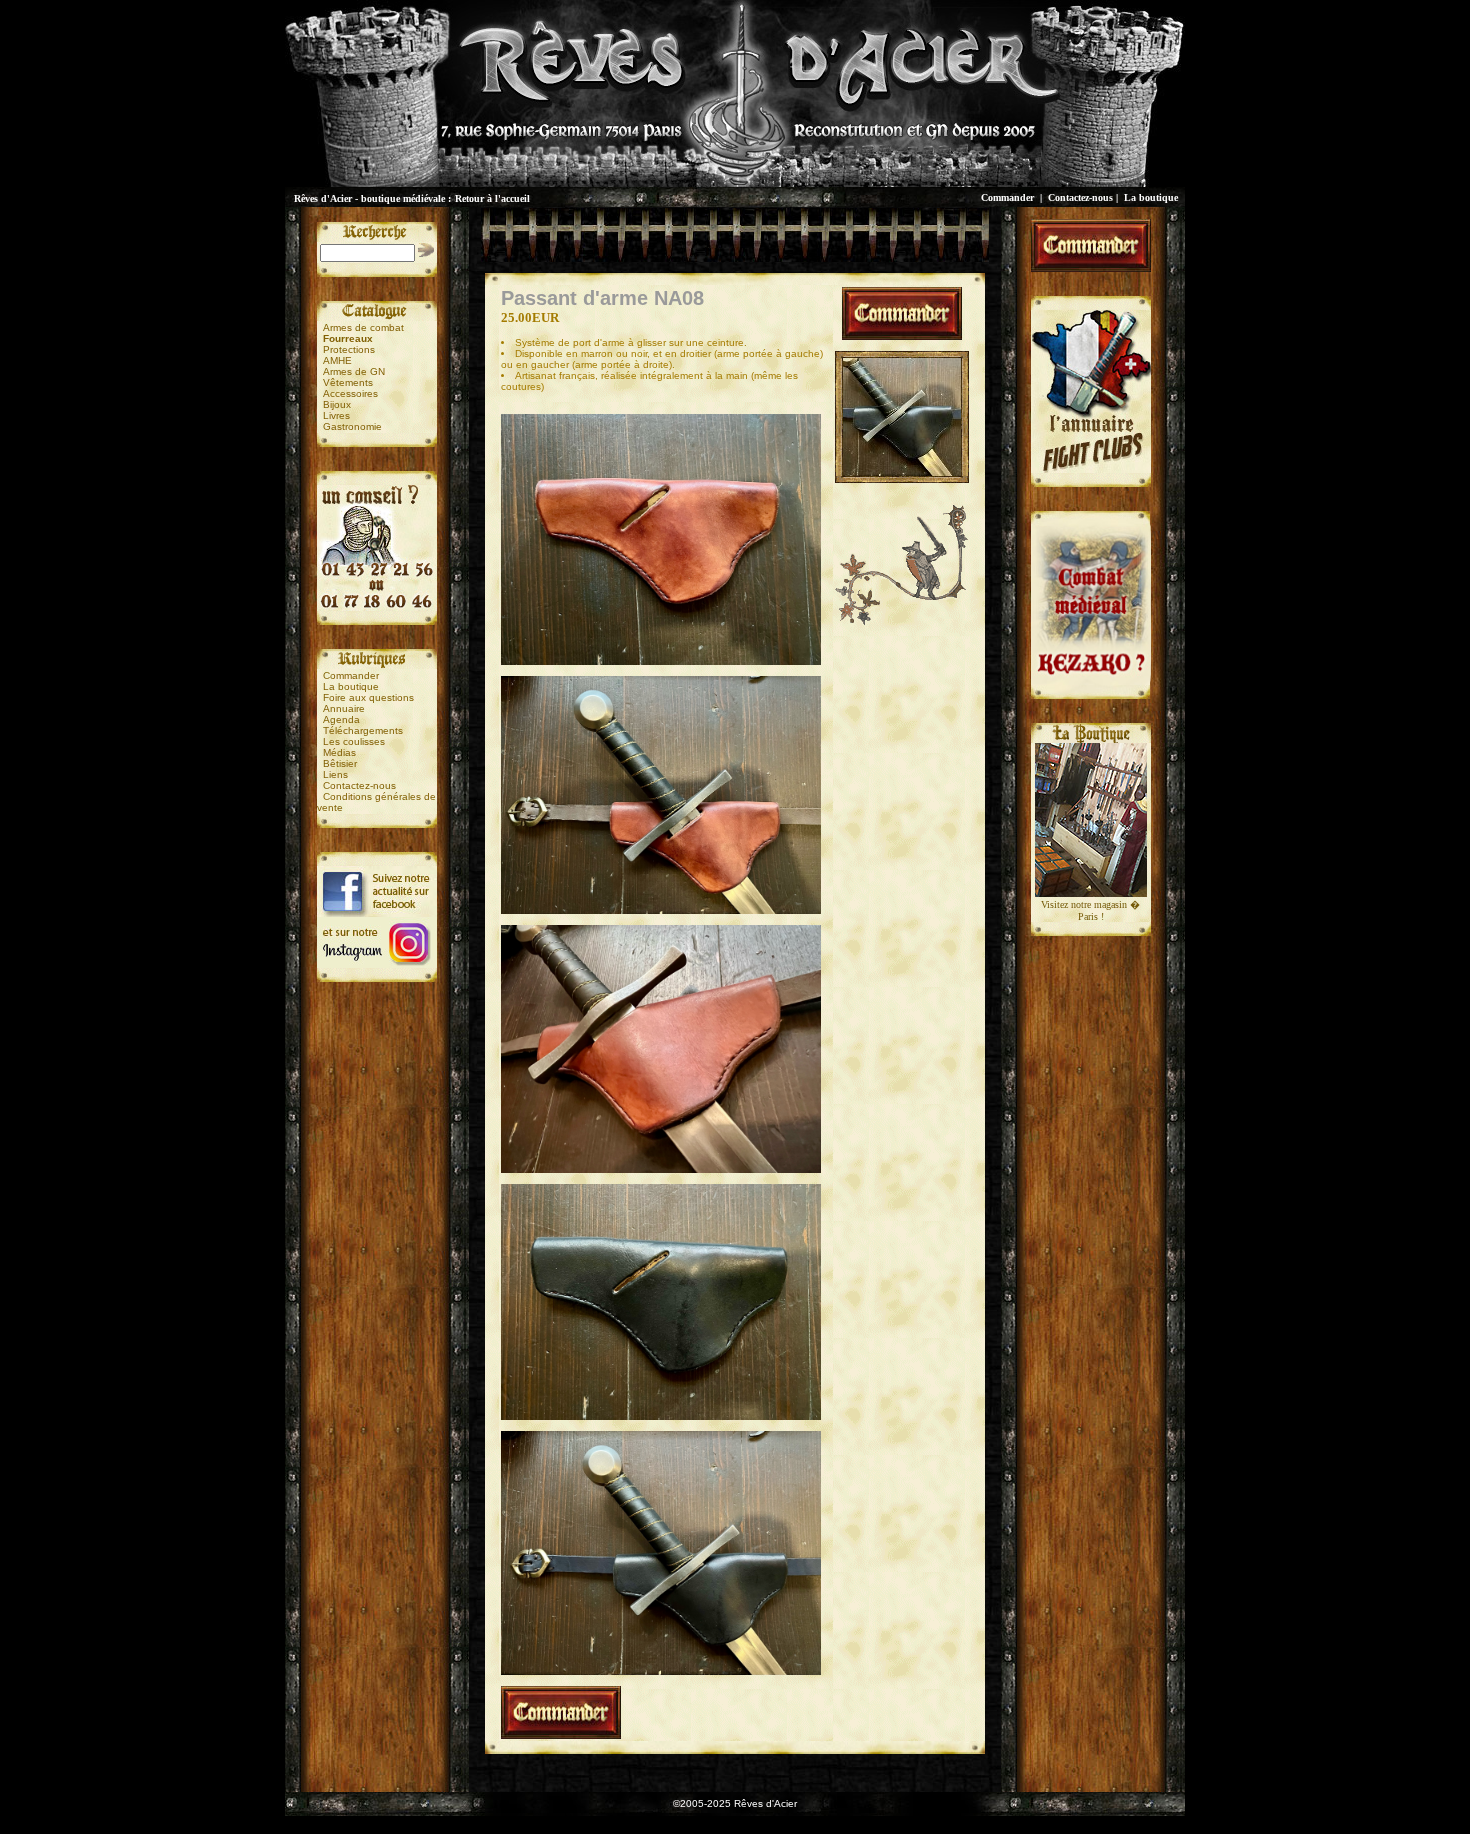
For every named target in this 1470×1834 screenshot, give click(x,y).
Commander (1007, 197)
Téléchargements (363, 730)
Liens (335, 774)
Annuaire (344, 708)
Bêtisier (340, 763)
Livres (336, 415)
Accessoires (350, 393)
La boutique (1151, 197)
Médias (339, 752)
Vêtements (348, 382)
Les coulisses (354, 741)
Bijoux (337, 404)
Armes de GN (354, 371)
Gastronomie (352, 426)
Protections (349, 349)
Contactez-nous (1080, 197)
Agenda (341, 719)
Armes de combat (363, 327)
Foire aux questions (368, 697)
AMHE (337, 360)
